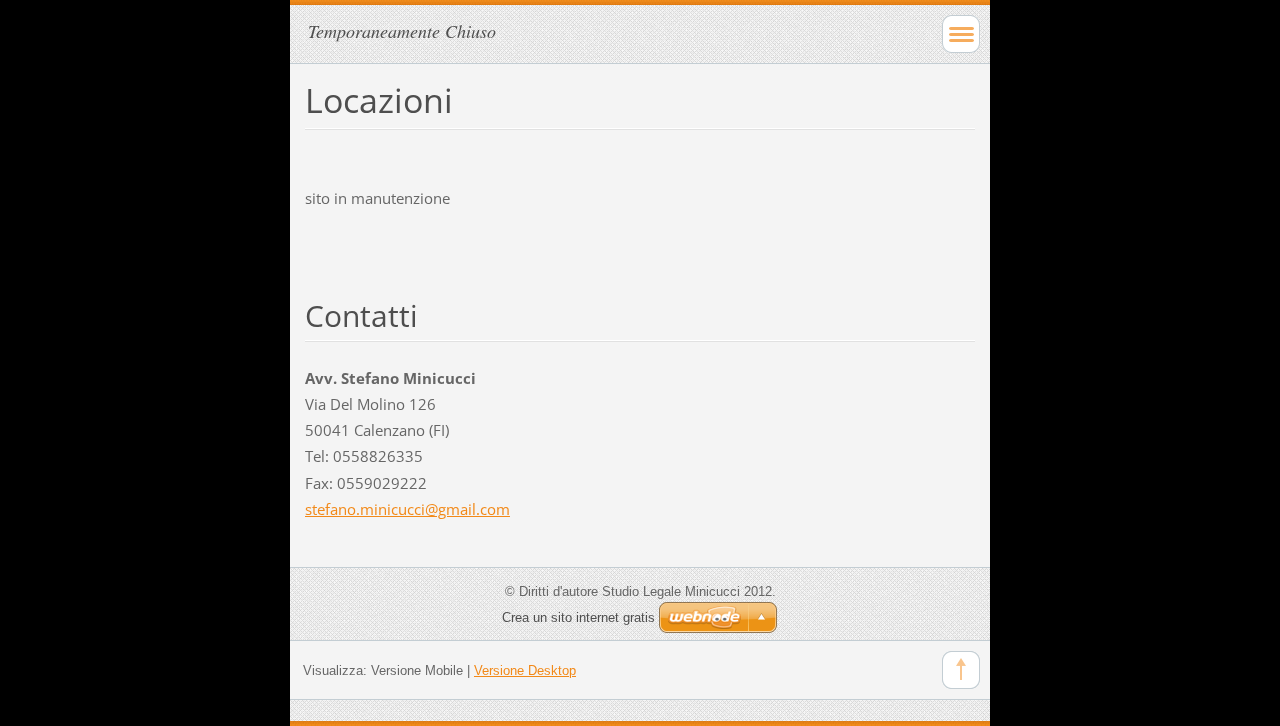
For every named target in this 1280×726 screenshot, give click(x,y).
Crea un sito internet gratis (578, 617)
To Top (961, 670)
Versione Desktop (525, 670)
